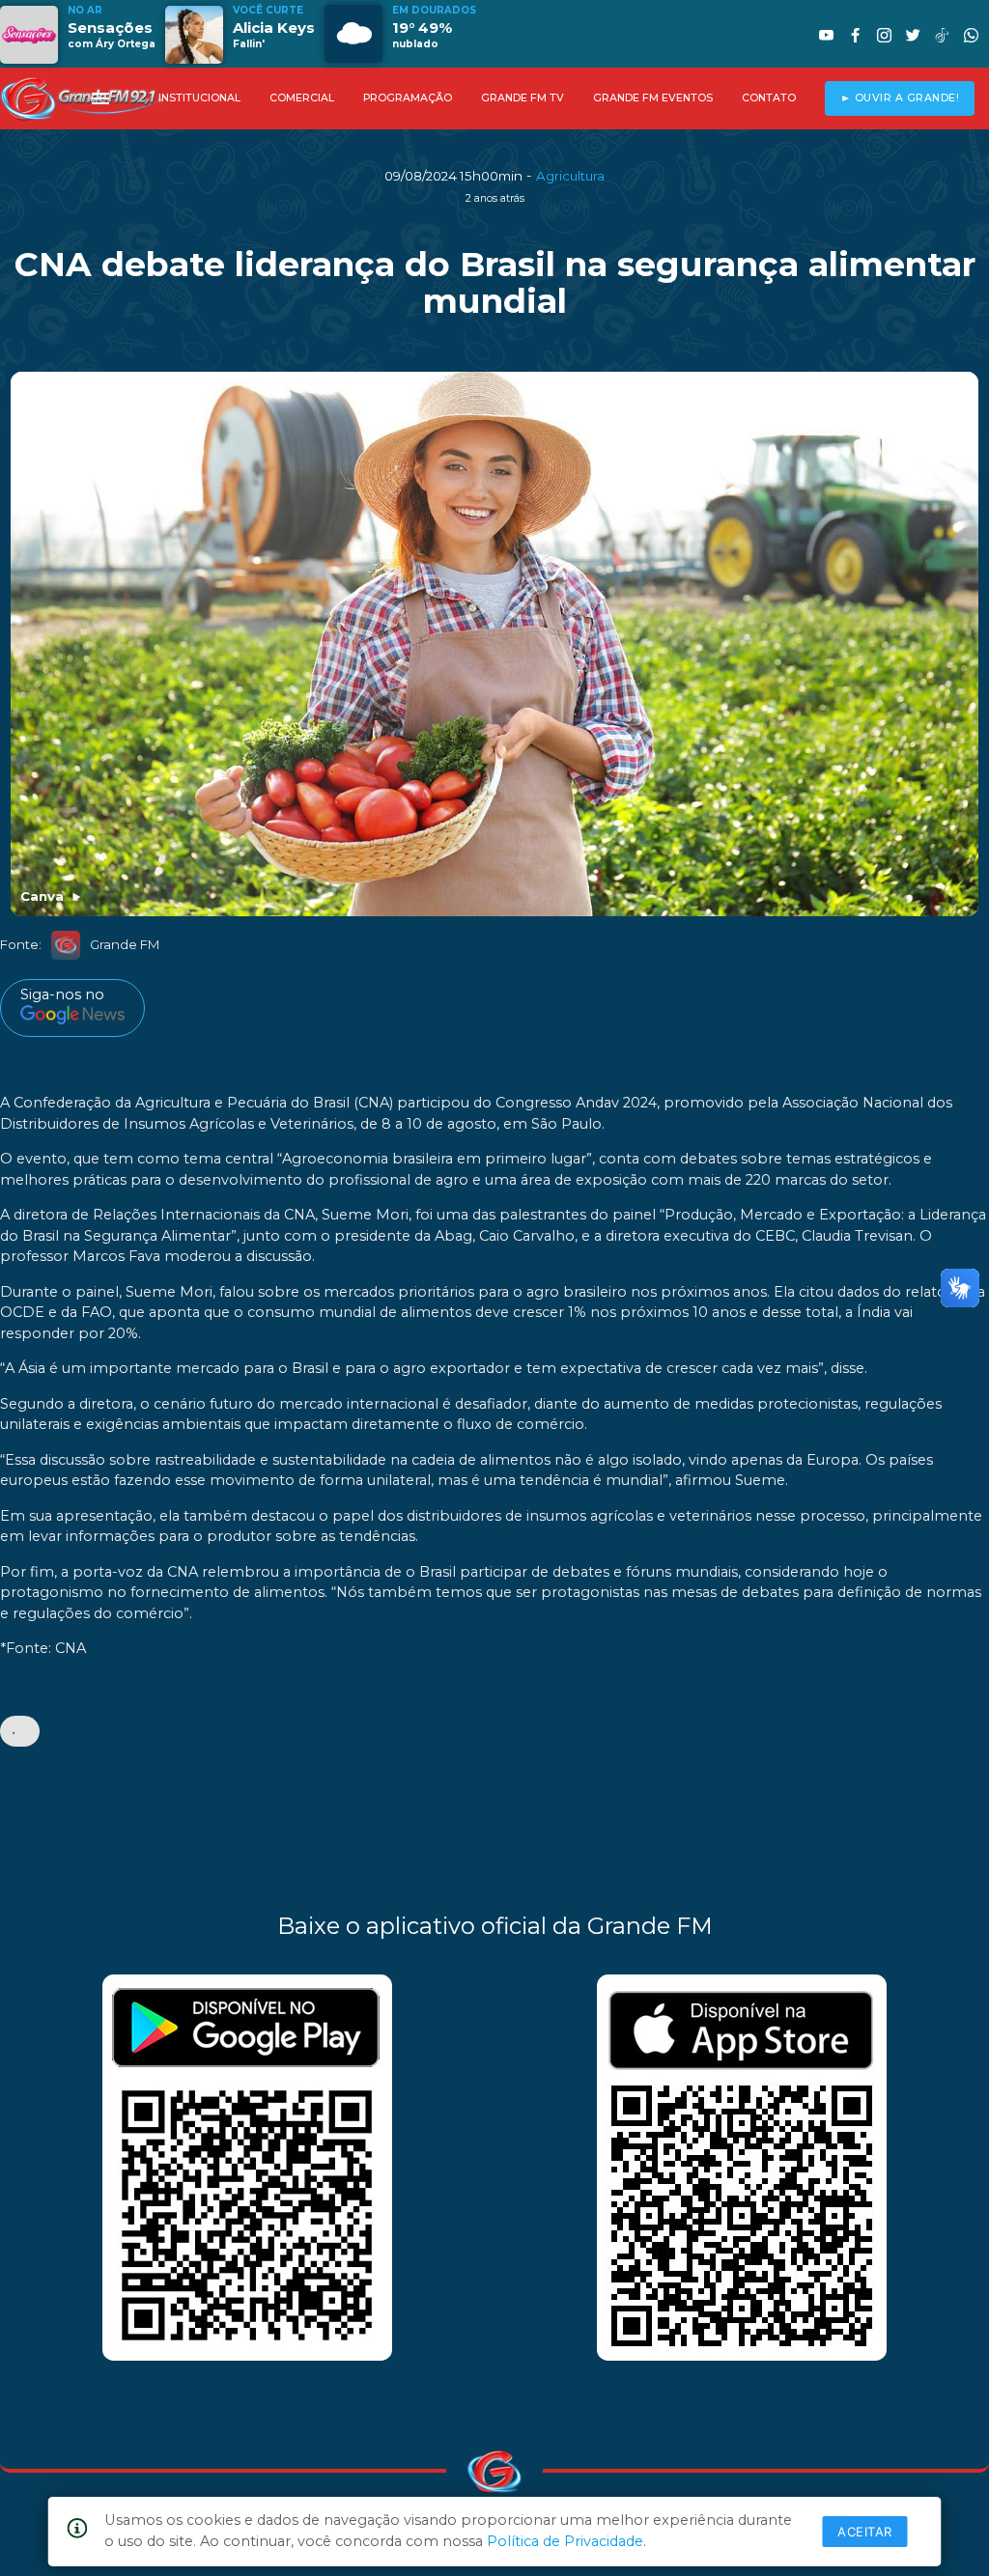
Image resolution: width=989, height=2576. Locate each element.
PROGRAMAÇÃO (408, 98)
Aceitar (865, 2532)
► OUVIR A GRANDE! (900, 98)
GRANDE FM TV (523, 98)
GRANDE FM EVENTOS (653, 98)
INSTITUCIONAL (199, 98)
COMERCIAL (302, 98)
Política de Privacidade (565, 2541)
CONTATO (769, 98)
